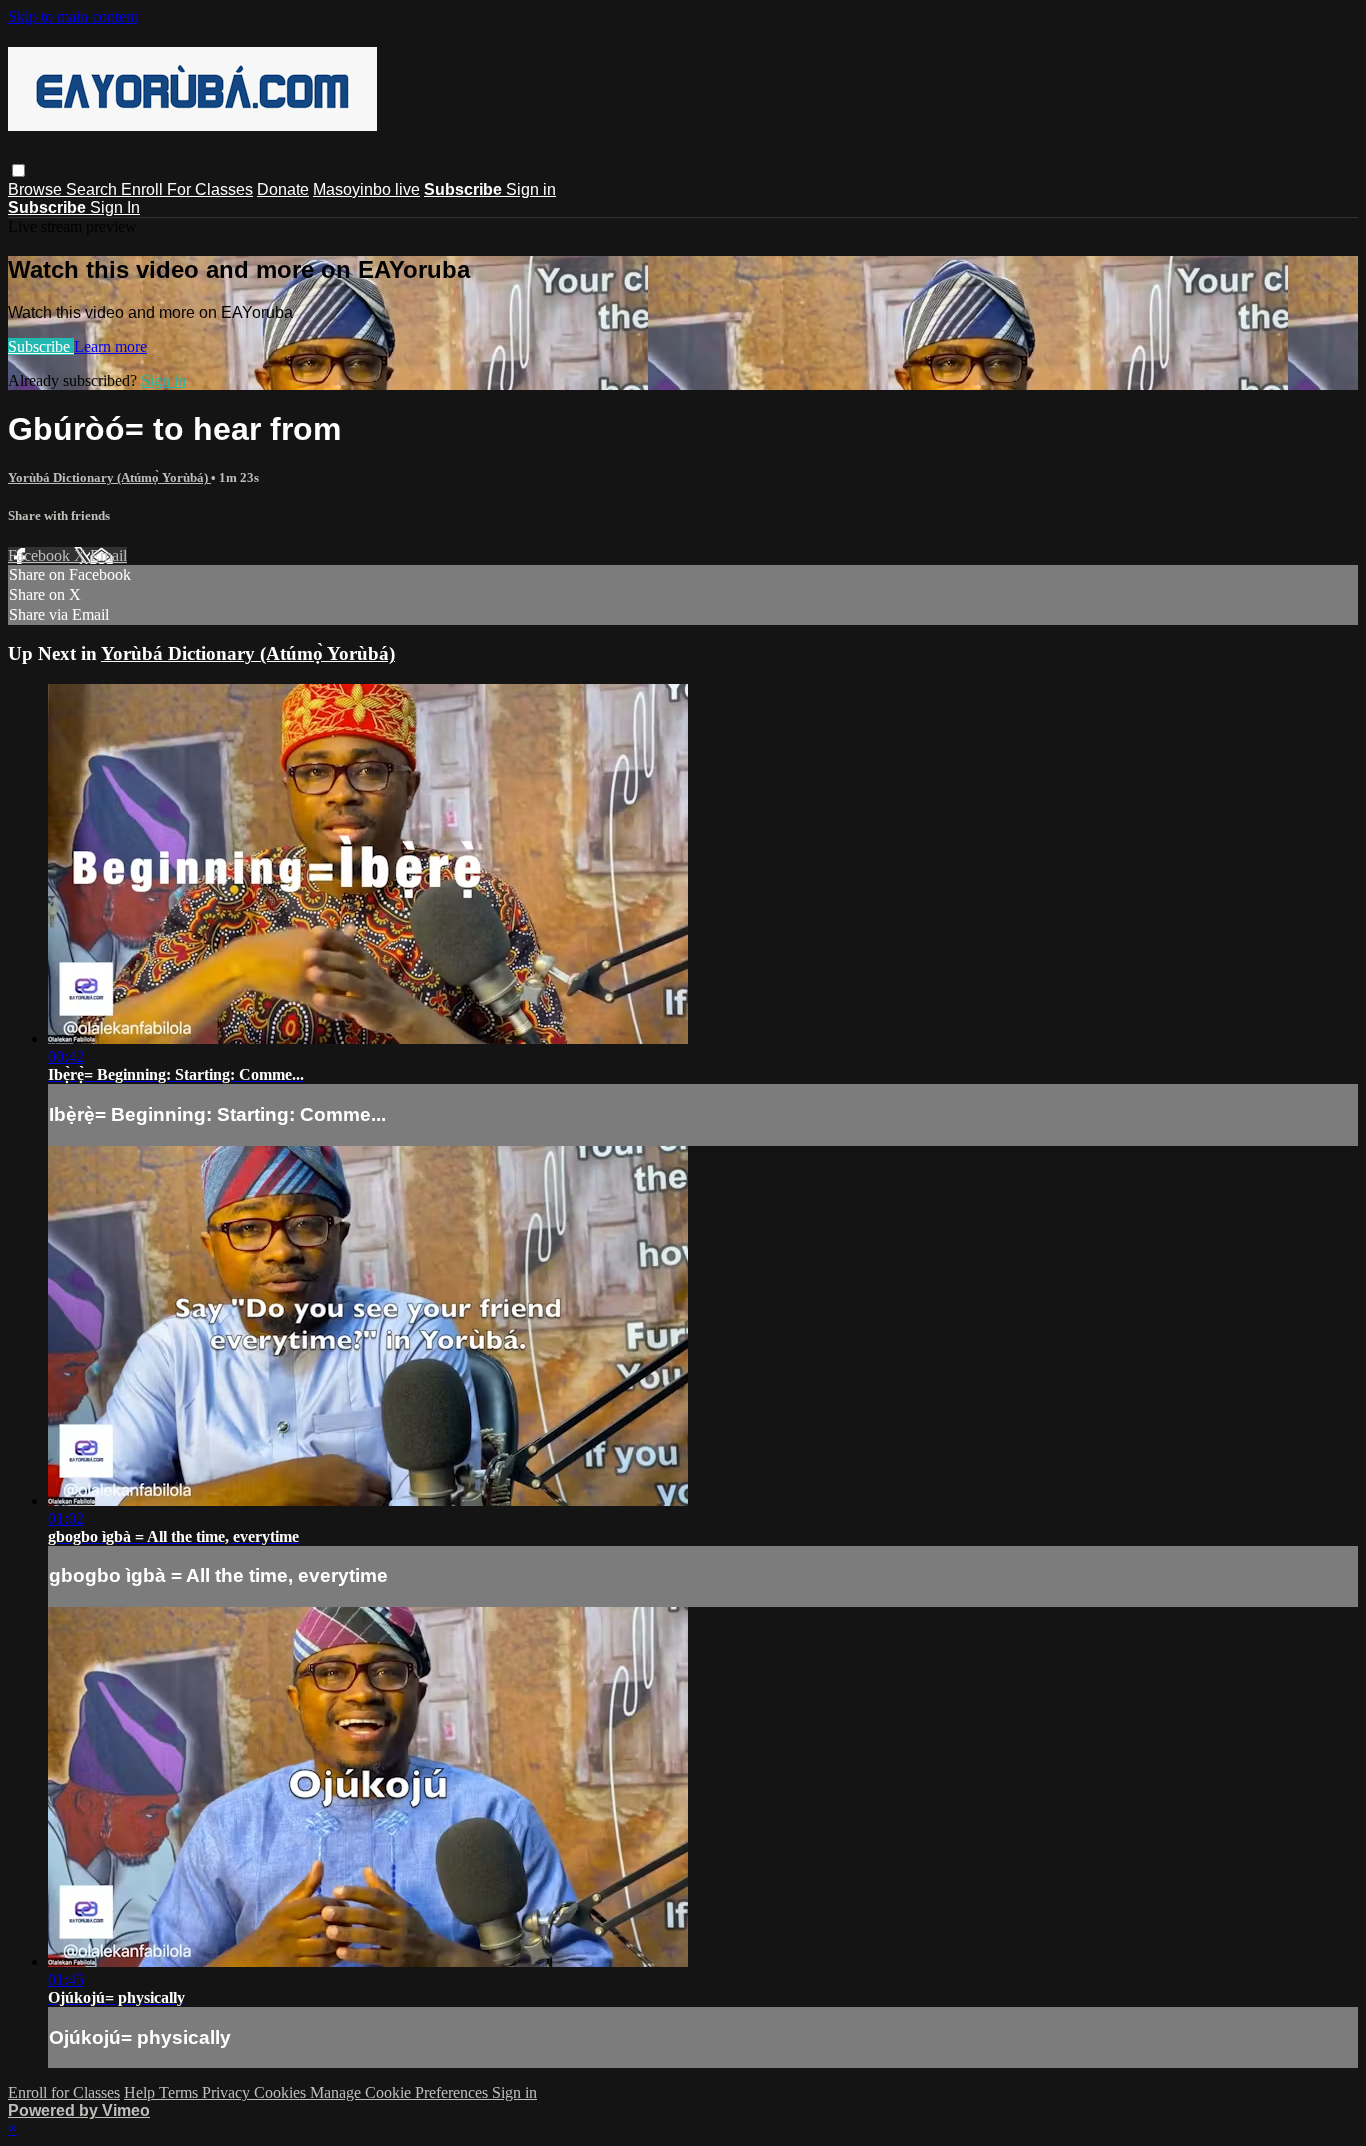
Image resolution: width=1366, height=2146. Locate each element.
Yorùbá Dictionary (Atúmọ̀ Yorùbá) (109, 477)
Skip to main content (73, 16)
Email (108, 555)
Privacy (228, 2092)
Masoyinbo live (366, 189)
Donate (283, 189)
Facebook (41, 555)
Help (141, 2092)
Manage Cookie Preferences (401, 2092)
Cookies (282, 2092)
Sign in (531, 189)
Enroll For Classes (187, 189)
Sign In (115, 207)
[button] (18, 170)
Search (93, 189)
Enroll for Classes (64, 2092)
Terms (180, 2092)
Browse (37, 189)
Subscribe (41, 346)
